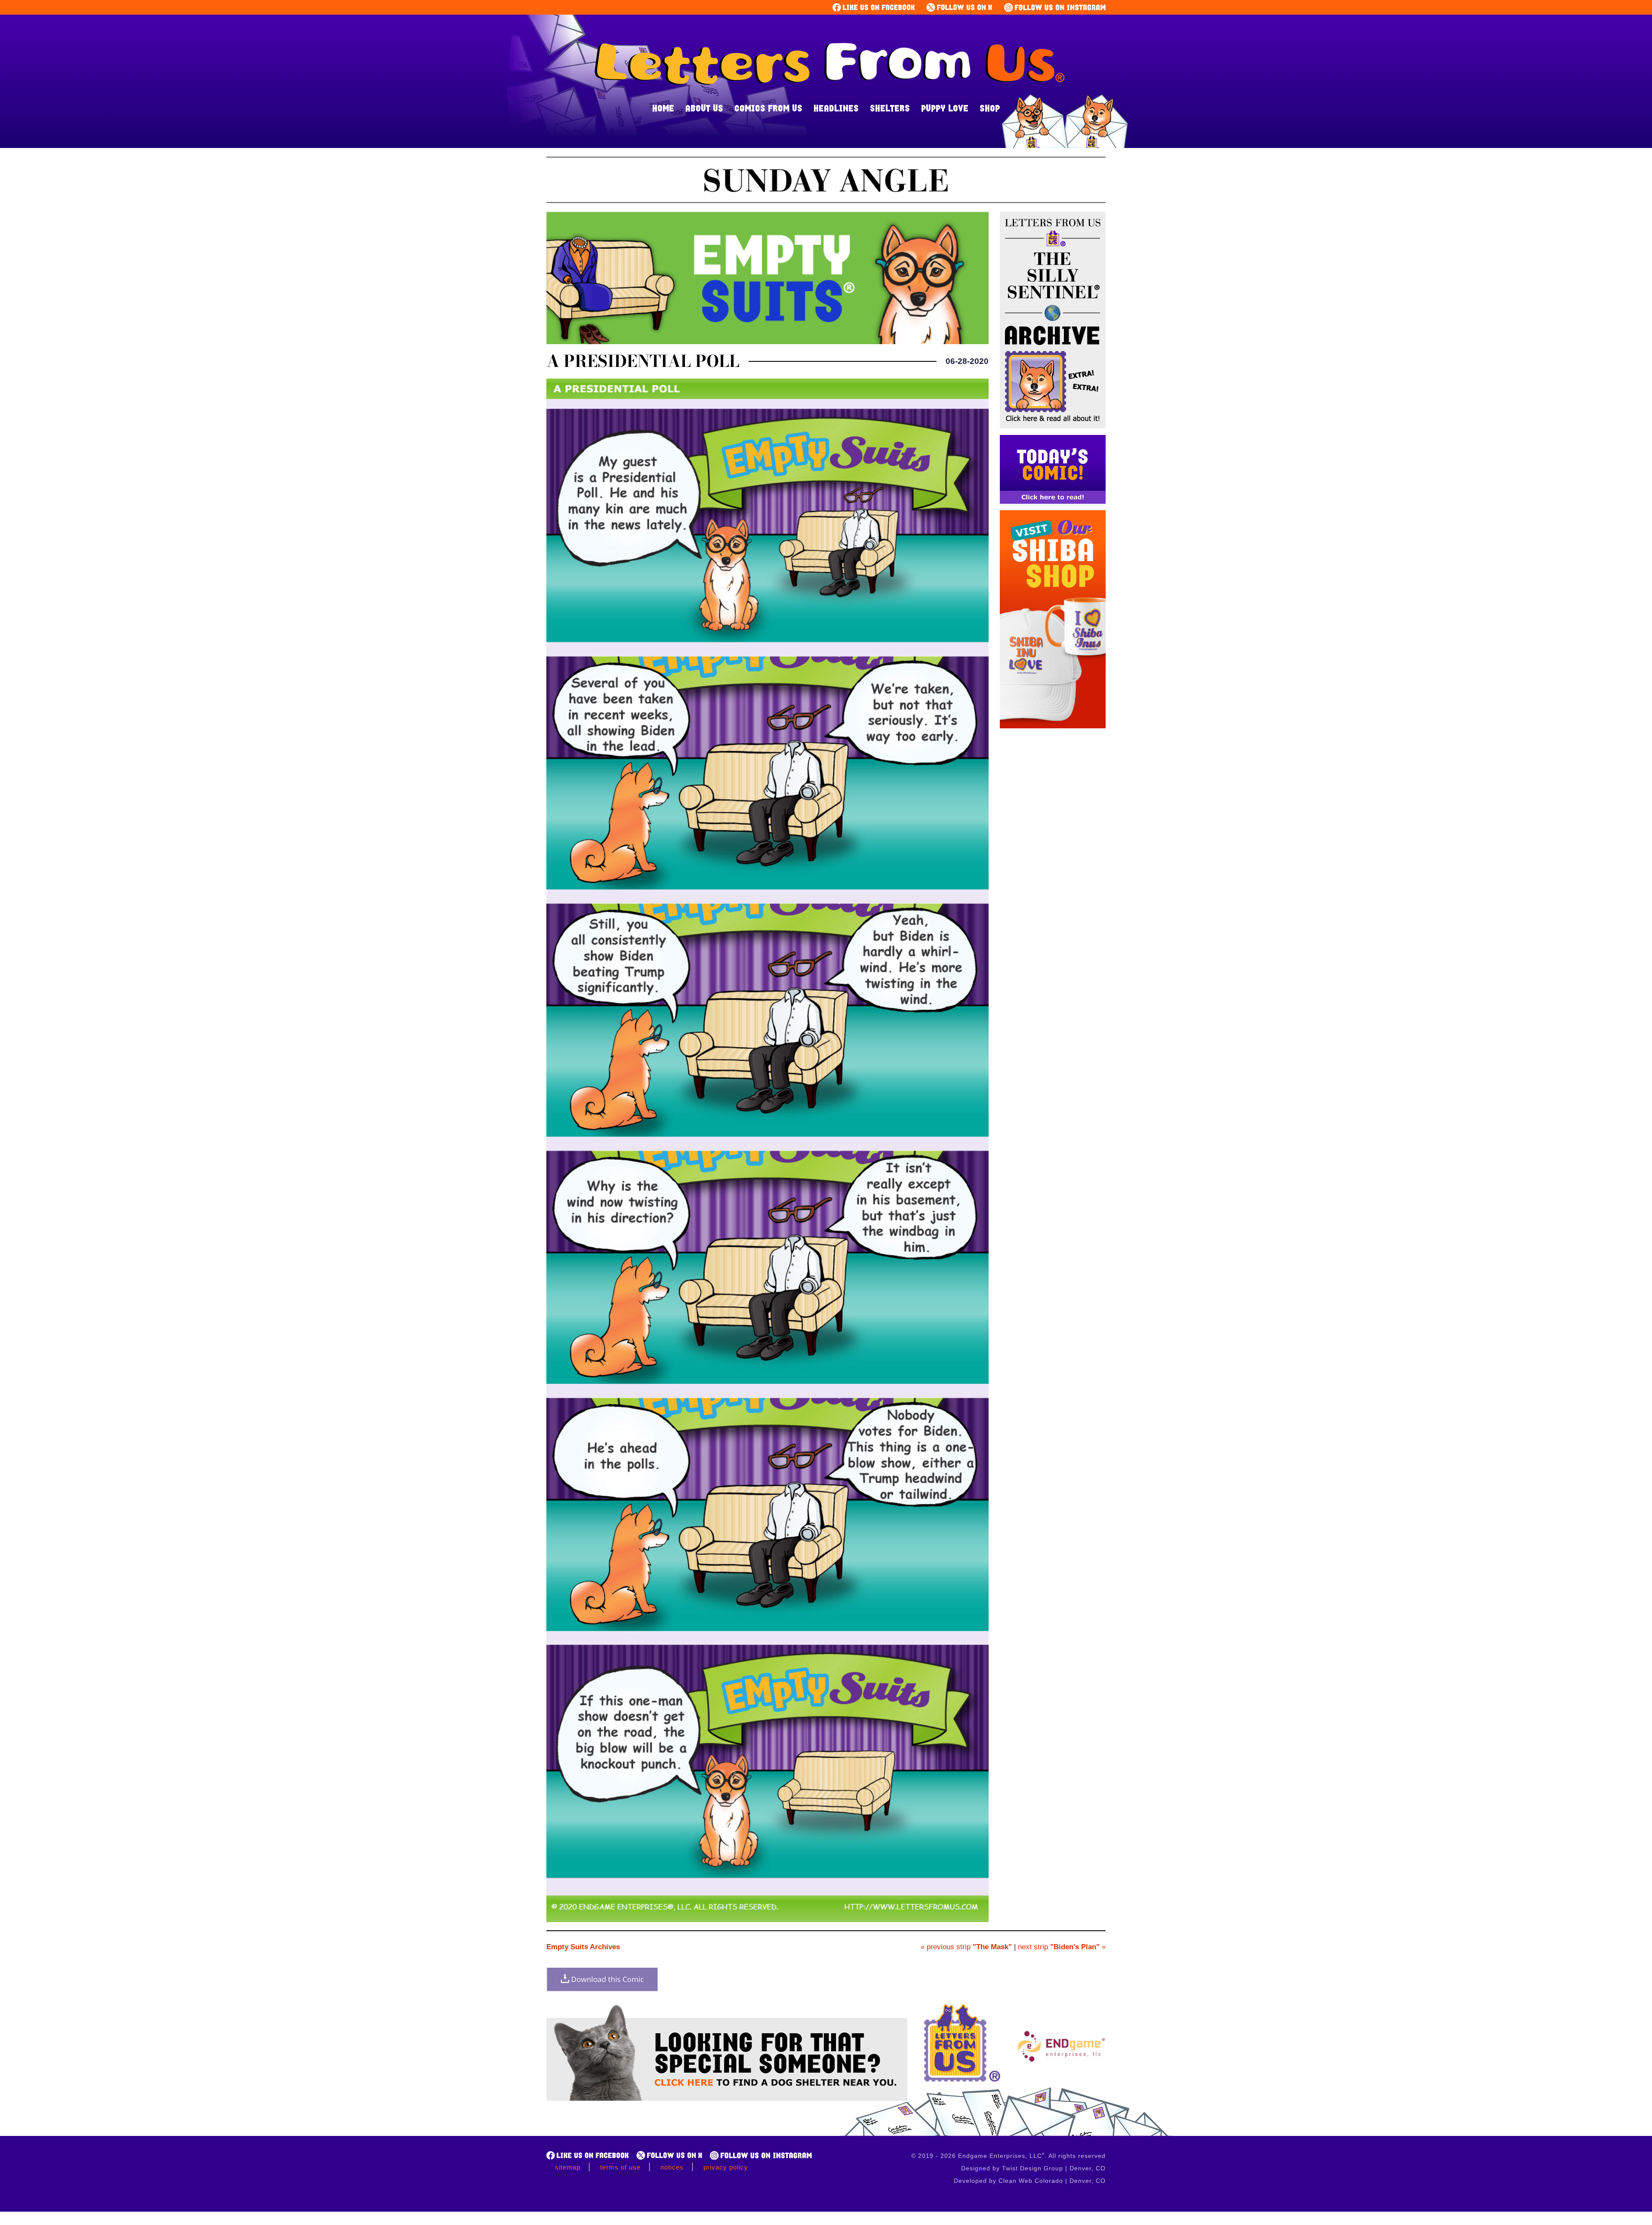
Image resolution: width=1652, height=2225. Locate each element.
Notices (672, 2167)
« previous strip (966, 1947)
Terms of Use (620, 2167)
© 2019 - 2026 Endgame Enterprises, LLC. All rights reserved (1008, 2156)
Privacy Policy (726, 2167)
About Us (704, 108)
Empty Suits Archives (583, 1947)
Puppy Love (945, 108)
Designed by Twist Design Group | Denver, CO (1033, 2168)
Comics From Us (768, 108)
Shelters (890, 108)
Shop (990, 108)
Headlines (836, 108)
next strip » (1062, 1947)
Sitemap (568, 2167)
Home (663, 108)
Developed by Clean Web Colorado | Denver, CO (1030, 2181)
